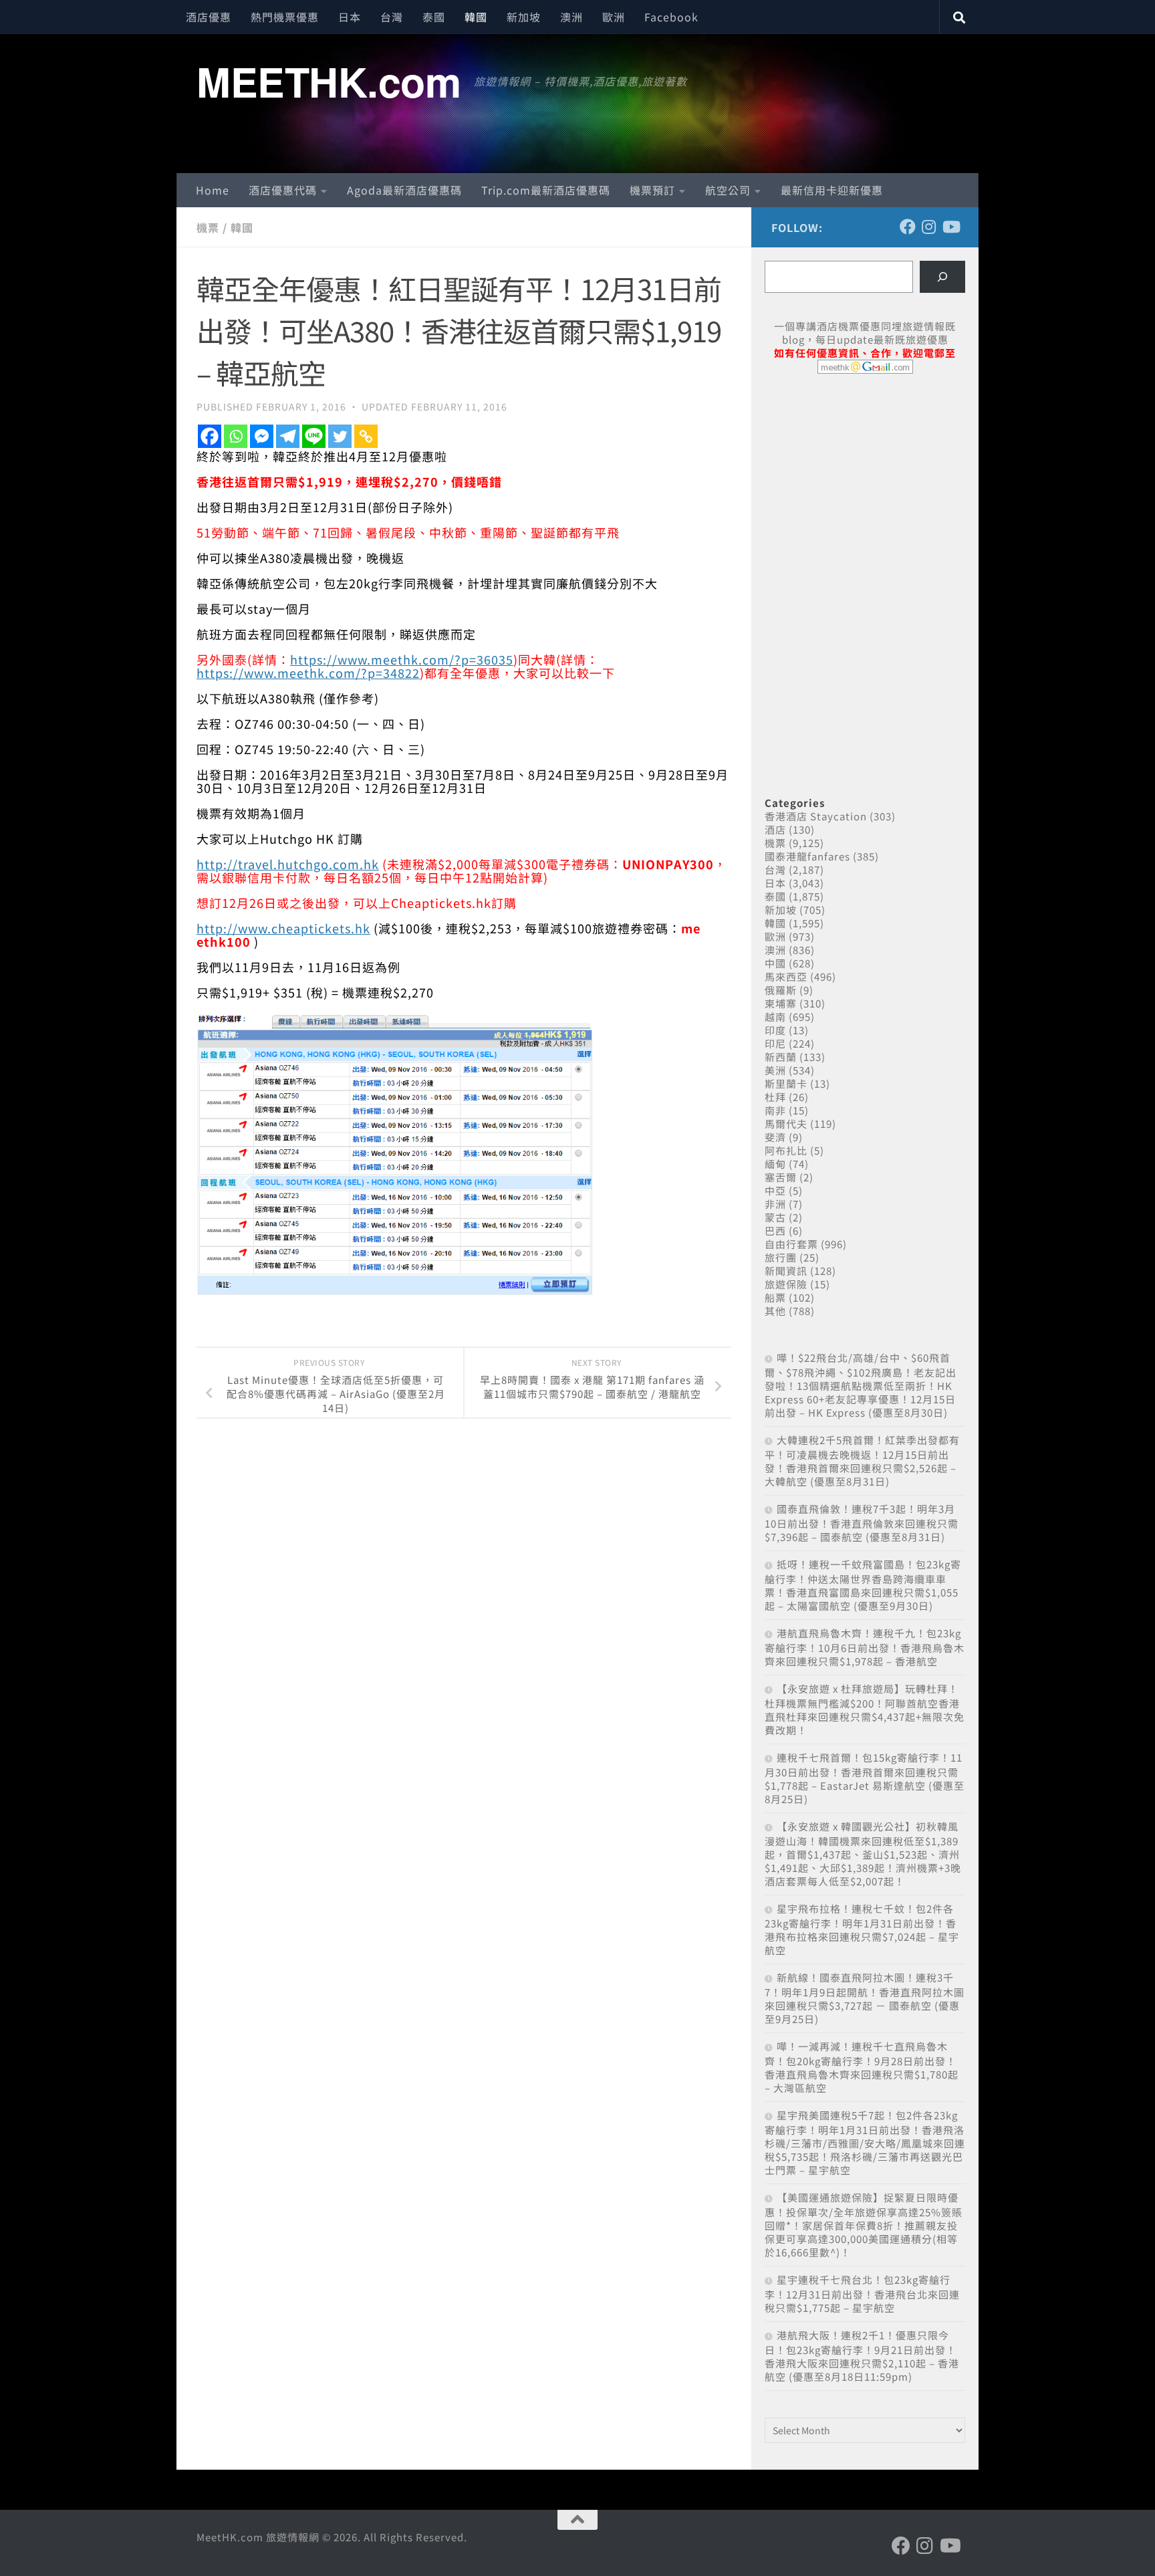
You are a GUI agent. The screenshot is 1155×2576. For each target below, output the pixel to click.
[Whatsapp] (236, 436)
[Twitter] (340, 436)
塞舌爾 (781, 1177)
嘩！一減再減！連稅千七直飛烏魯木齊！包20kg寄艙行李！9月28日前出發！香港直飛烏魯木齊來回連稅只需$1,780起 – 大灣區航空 (862, 2067)
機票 (208, 227)
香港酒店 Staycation (816, 816)
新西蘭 (781, 1057)
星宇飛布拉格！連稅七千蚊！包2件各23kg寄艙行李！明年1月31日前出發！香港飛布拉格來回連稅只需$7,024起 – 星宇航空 (862, 1929)
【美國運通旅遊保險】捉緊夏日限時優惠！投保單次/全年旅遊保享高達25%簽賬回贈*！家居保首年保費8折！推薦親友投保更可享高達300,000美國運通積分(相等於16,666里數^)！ (864, 2225)
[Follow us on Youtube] (950, 227)
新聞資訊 (786, 1271)
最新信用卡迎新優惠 (832, 190)
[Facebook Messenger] (262, 436)
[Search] (942, 277)
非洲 (775, 1204)
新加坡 (524, 17)
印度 (775, 1030)
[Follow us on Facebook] (908, 227)
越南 (775, 1017)
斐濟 (775, 1137)
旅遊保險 (786, 1284)
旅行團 (781, 1257)
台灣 (392, 17)
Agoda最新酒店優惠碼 (404, 190)
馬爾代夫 (786, 1124)
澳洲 (571, 17)
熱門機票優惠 (285, 17)
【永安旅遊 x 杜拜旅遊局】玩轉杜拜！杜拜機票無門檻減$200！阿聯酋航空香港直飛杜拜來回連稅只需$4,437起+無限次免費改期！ (865, 1709)
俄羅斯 (781, 990)
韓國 (476, 17)
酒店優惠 (209, 17)
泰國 (434, 17)
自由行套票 (791, 1244)
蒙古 (775, 1217)
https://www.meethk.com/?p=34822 (308, 673)
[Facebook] (210, 436)
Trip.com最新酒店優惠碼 (546, 190)
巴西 (775, 1231)
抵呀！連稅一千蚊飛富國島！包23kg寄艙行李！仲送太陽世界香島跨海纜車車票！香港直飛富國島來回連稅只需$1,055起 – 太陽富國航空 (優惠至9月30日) (863, 1585)
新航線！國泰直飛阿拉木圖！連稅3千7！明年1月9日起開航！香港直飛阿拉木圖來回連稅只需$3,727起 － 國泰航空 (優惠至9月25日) (865, 1998)
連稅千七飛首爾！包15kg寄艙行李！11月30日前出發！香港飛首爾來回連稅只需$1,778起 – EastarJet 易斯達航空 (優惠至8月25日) (865, 1778)
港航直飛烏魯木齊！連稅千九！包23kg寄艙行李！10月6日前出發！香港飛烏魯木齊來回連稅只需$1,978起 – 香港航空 (865, 1647)
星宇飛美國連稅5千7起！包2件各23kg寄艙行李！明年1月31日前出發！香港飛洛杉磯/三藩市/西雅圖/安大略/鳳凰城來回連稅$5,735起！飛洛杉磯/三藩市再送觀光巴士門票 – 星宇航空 (865, 2142)
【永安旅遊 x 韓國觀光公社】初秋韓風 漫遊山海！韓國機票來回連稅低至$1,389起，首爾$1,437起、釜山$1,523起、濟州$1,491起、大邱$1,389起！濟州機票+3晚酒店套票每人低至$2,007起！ (863, 1854)
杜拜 (775, 1097)
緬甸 (775, 1164)
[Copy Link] (366, 436)
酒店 (775, 829)
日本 (350, 17)
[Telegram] (288, 436)
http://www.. (283, 928)
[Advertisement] (865, 487)
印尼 (775, 1043)
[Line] (314, 436)
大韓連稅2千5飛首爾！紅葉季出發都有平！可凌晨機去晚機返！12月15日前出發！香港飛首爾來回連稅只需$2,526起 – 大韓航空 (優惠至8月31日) (862, 1460)
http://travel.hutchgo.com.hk (288, 864)
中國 (775, 963)
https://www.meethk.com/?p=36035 (402, 659)
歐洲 (614, 17)
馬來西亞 (786, 976)
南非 (775, 1110)
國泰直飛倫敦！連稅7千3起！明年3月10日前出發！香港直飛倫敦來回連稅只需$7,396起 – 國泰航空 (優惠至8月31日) (862, 1523)
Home (213, 190)
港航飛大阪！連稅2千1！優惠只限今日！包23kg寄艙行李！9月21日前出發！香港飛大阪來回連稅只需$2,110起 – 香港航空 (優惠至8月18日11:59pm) (862, 2356)
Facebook (671, 17)
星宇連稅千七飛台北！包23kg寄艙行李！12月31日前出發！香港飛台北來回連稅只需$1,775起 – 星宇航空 (862, 2294)
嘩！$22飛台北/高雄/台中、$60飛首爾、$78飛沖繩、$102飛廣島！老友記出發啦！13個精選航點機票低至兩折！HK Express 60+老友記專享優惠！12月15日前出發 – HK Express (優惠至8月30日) (861, 1385)
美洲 (775, 1070)
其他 (775, 1311)
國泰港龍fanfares (807, 856)
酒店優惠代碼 (283, 190)
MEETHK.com (329, 81)
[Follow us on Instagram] (929, 227)
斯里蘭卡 (786, 1083)
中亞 (775, 1190)
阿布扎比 (786, 1150)
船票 (775, 1297)
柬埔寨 (781, 1003)
